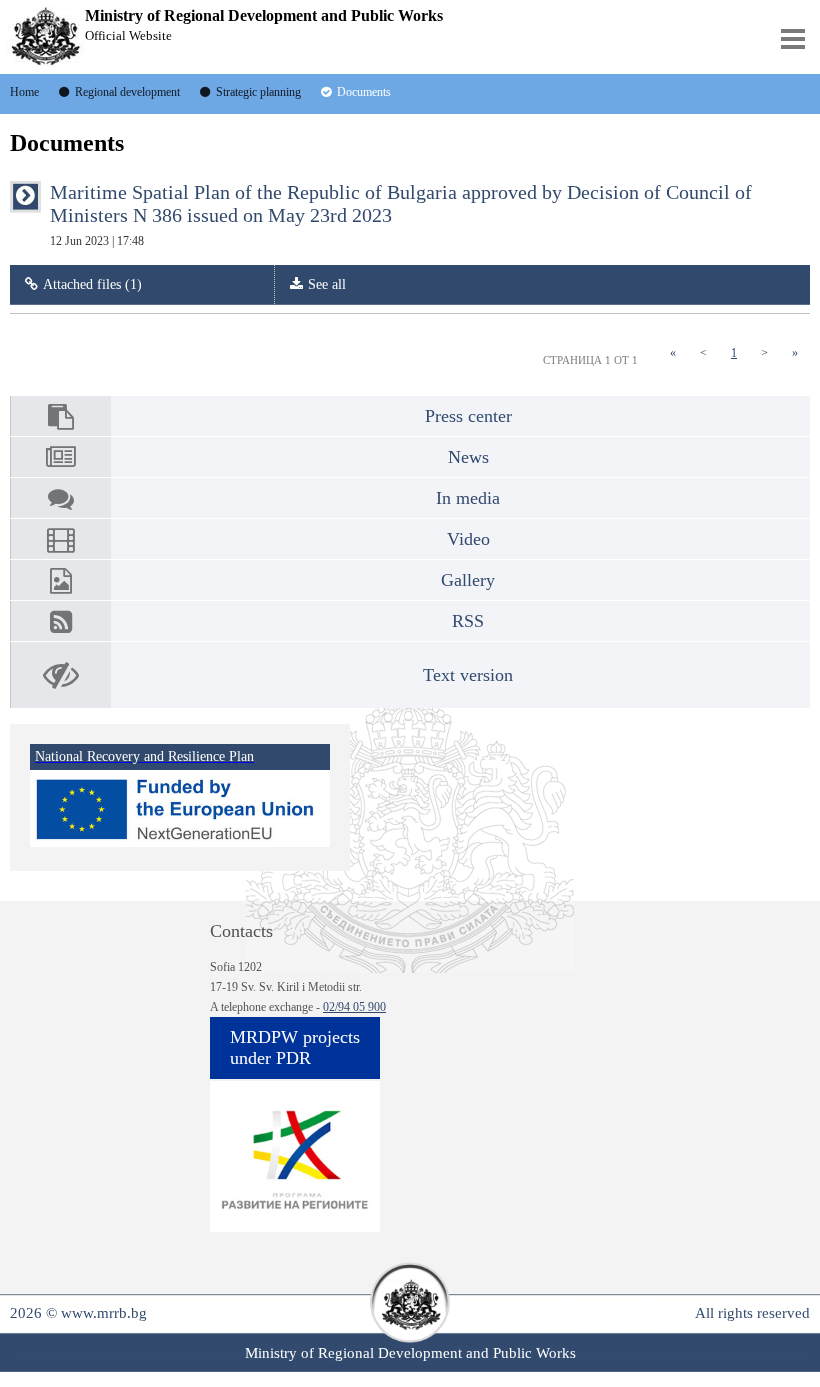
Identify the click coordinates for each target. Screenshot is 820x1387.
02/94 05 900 (354, 1007)
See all (327, 284)
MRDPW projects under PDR (295, 1047)
